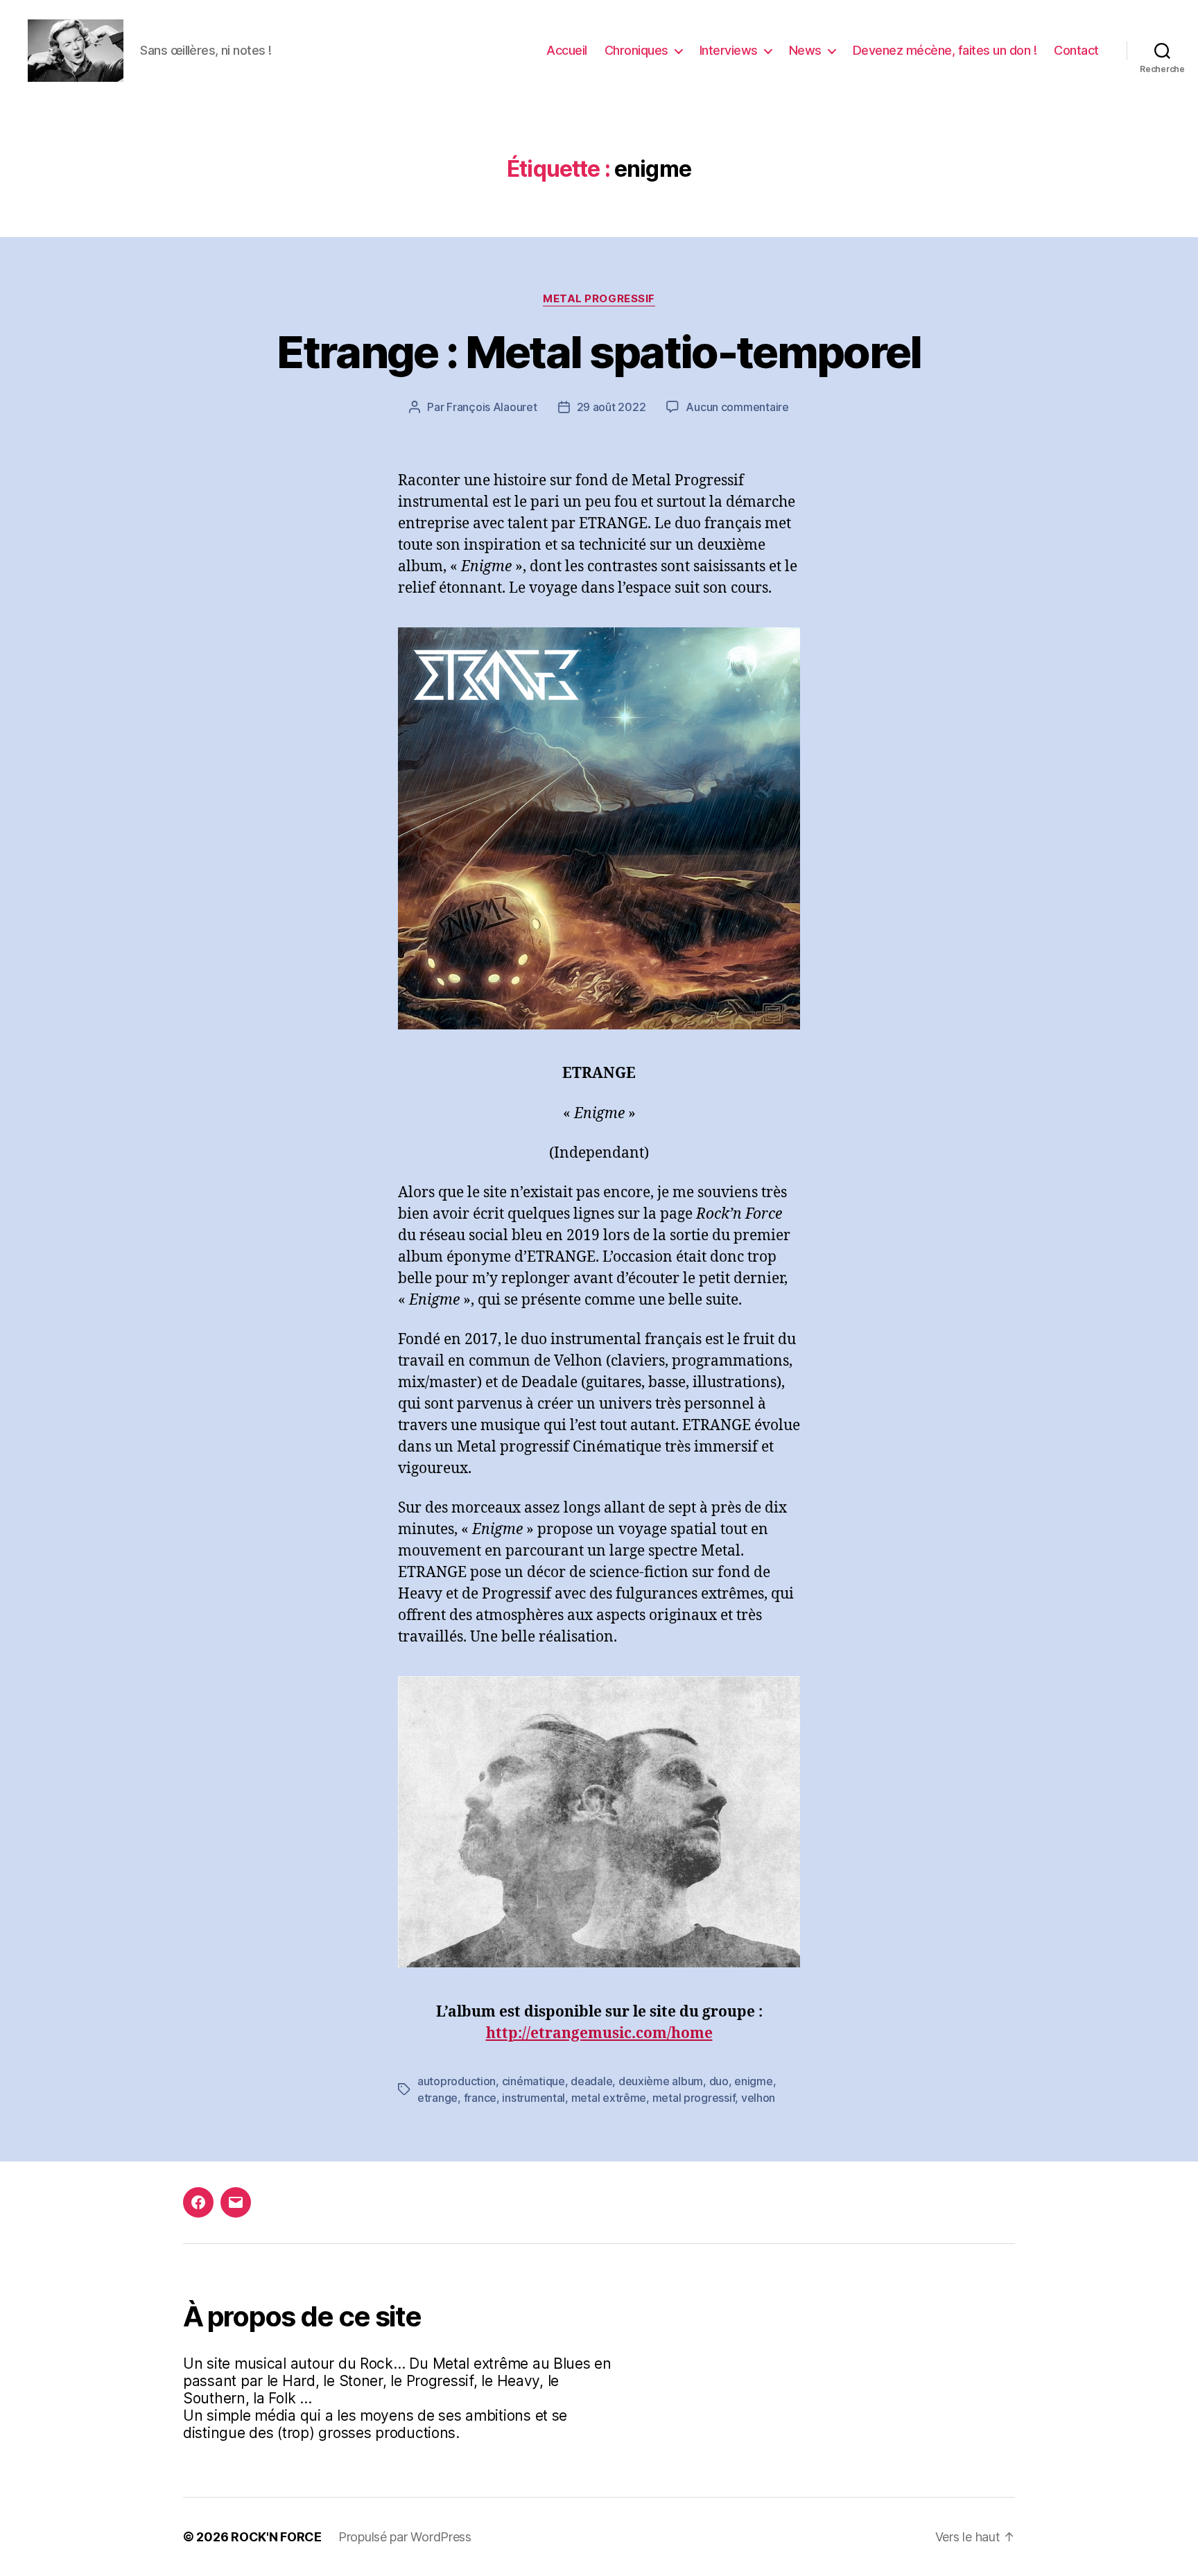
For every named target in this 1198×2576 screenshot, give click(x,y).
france (480, 2098)
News (805, 50)
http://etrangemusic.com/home (599, 2034)
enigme (753, 2081)
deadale (591, 2081)
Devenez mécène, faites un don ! (945, 50)
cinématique (533, 2081)
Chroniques (636, 50)
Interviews (729, 50)
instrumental (533, 2098)
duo (719, 2081)
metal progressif (694, 2098)
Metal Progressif (599, 299)
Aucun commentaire (737, 407)
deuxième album (661, 2081)
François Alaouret (492, 407)
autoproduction (457, 2081)
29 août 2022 (611, 407)
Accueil (567, 50)
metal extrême (609, 2098)
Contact (1076, 50)
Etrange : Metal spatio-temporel (599, 352)
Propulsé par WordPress (405, 2537)
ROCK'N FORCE (276, 2537)
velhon (758, 2098)
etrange (437, 2098)
